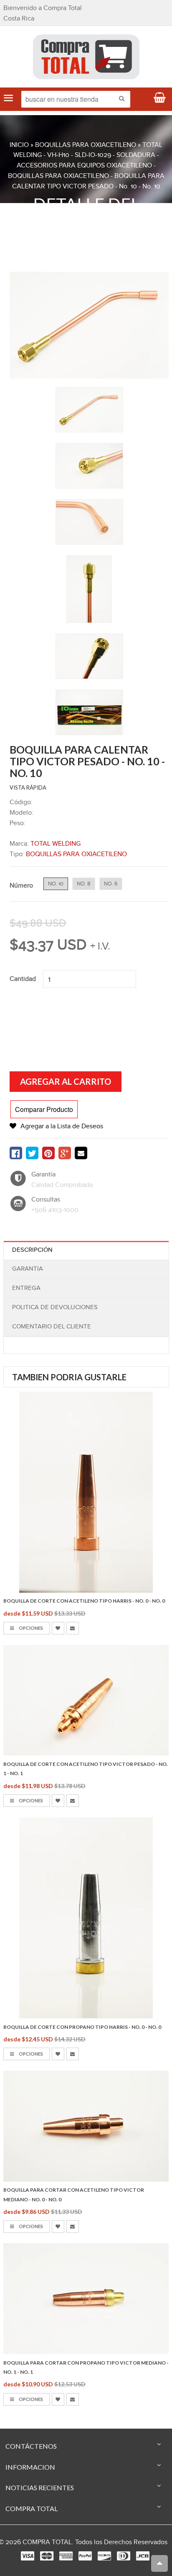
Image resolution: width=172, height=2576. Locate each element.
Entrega (26, 1288)
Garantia (28, 1269)
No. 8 (84, 884)
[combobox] (76, 99)
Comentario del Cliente (52, 1327)
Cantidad (23, 979)
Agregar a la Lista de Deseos (62, 1126)
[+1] (65, 1153)
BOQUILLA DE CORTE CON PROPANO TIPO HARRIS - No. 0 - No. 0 (82, 2027)
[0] (16, 1153)
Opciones (30, 1628)
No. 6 (111, 884)
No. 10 (56, 884)
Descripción (32, 1250)
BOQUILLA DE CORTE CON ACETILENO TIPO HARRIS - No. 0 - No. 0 (84, 1601)
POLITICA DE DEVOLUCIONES (55, 1307)
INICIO (19, 145)
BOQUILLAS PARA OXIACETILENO (86, 145)
